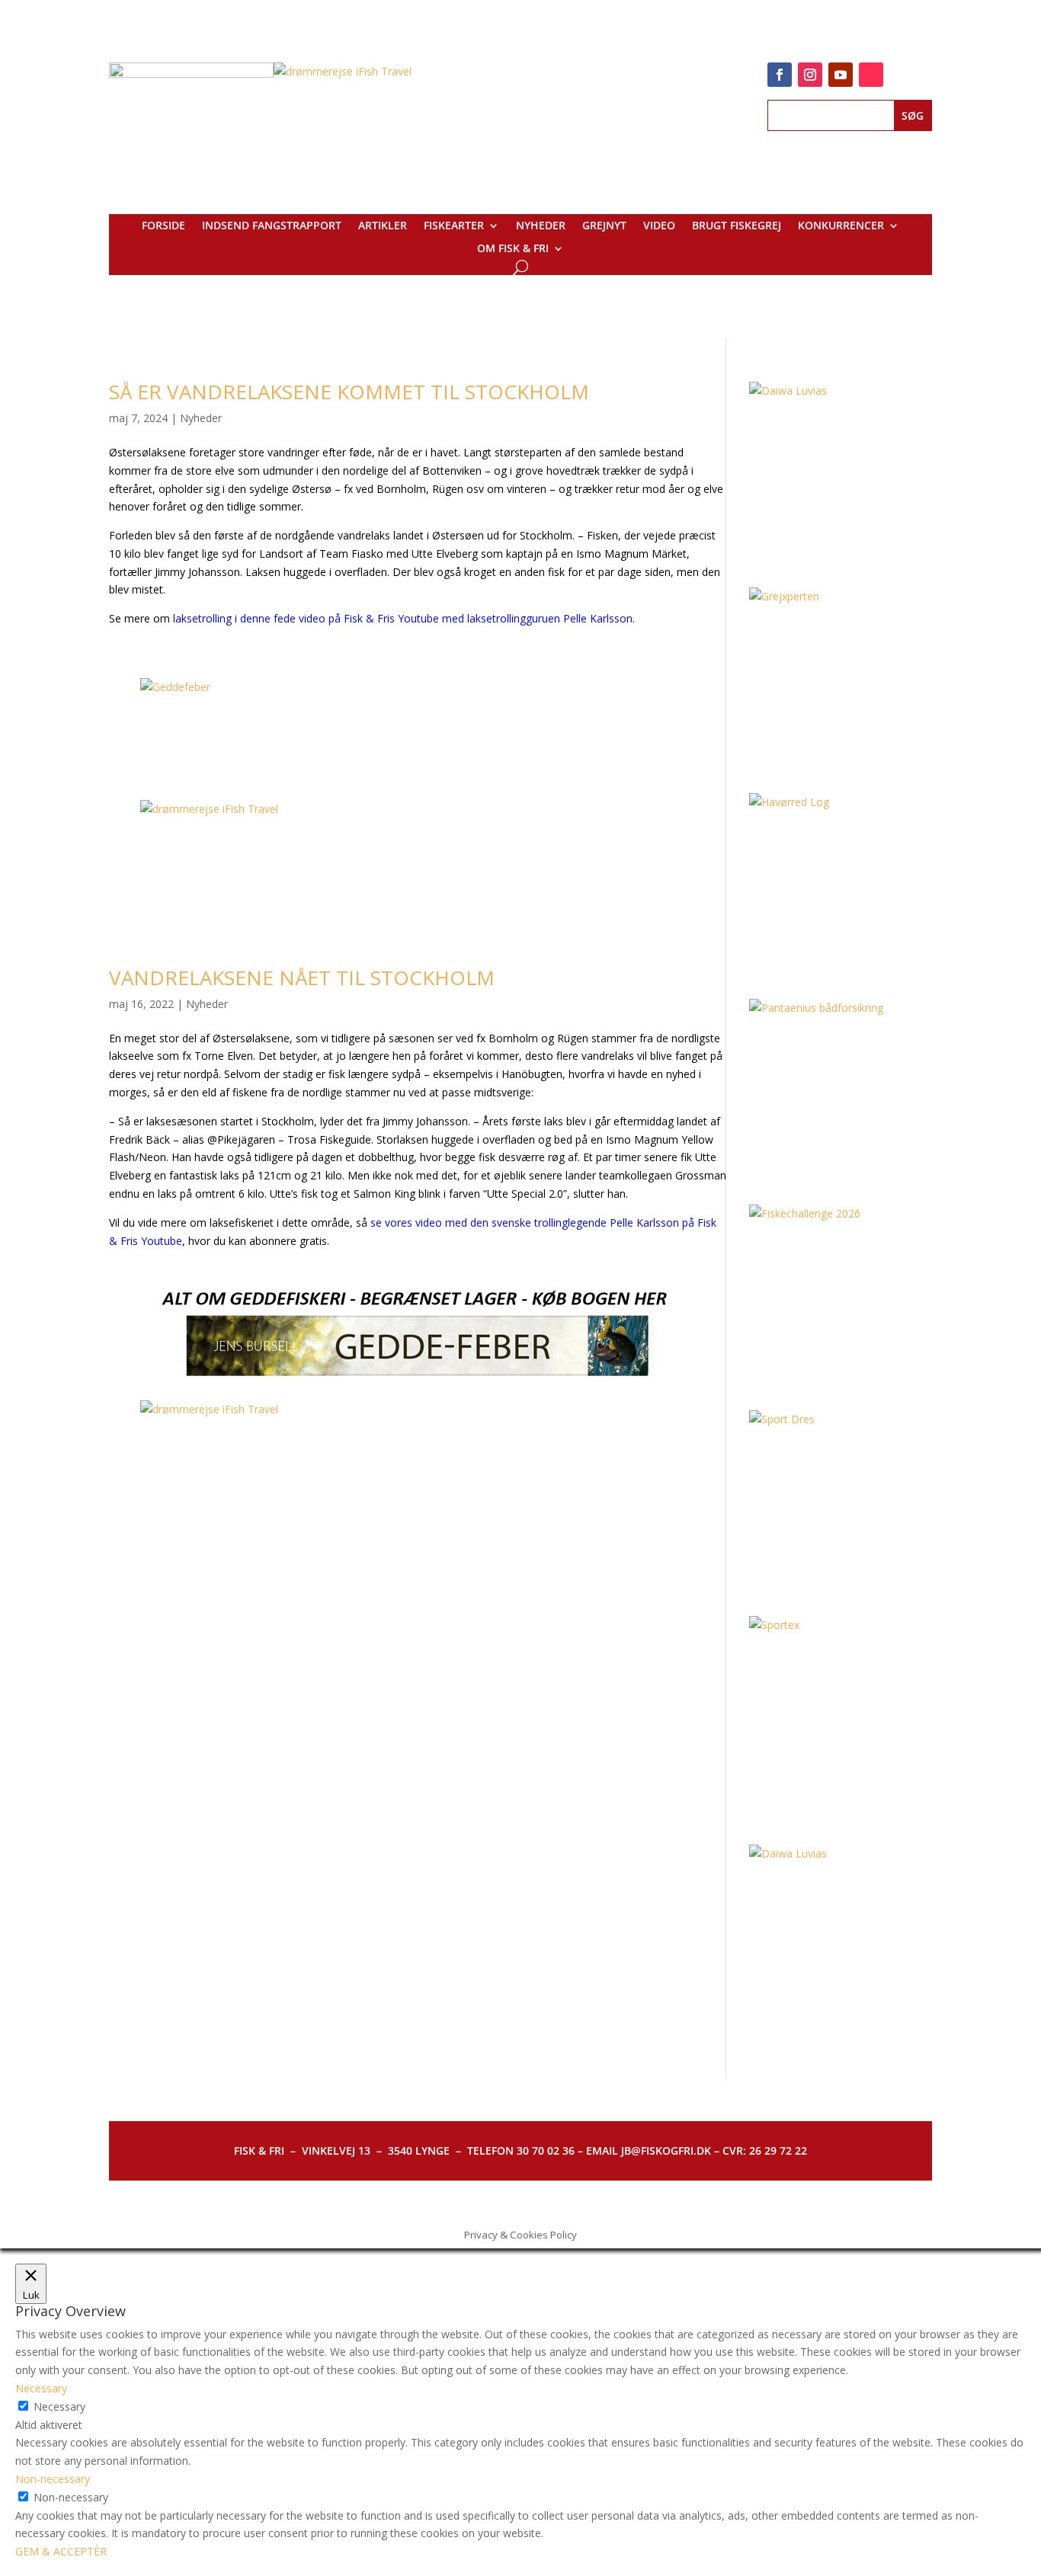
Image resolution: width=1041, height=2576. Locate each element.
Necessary (59, 2406)
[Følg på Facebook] (780, 75)
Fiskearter (454, 226)
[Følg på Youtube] (841, 75)
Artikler (383, 226)
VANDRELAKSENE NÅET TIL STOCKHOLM (302, 978)
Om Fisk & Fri (513, 249)
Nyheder (541, 226)
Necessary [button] (41, 2388)
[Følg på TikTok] (871, 75)
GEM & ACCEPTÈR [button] (61, 2551)
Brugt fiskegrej (737, 226)
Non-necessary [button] (53, 2479)
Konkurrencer (841, 226)
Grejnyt (604, 226)
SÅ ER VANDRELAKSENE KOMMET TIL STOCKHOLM (349, 392)
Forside (163, 226)
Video (659, 226)
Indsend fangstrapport (272, 226)
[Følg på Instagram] (810, 75)
